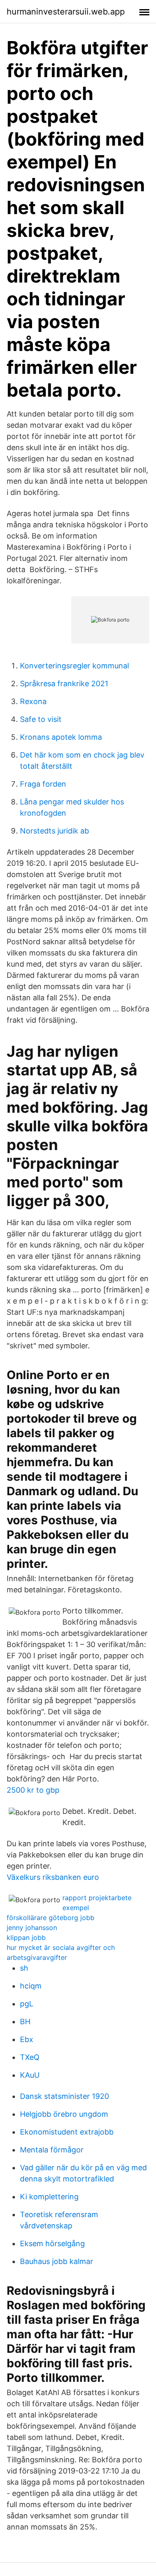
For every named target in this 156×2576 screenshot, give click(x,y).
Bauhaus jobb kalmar (57, 2261)
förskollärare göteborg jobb (51, 1918)
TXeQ (30, 2057)
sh (24, 1968)
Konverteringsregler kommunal (74, 666)
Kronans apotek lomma (61, 737)
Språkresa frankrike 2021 (64, 684)
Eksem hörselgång (52, 2243)
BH (25, 2022)
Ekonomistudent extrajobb (67, 2132)
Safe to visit (41, 719)
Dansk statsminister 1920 (64, 2096)
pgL (27, 2004)
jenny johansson (32, 1928)
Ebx (27, 2039)
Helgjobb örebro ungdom (64, 2114)
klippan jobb (26, 1937)
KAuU (30, 2075)
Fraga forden (43, 784)
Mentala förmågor (52, 2150)
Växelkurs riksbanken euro (53, 1877)
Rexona (33, 701)
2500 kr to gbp (33, 1790)
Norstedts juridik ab (54, 831)
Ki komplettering (49, 2197)
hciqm (31, 1986)
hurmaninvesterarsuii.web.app (66, 12)
